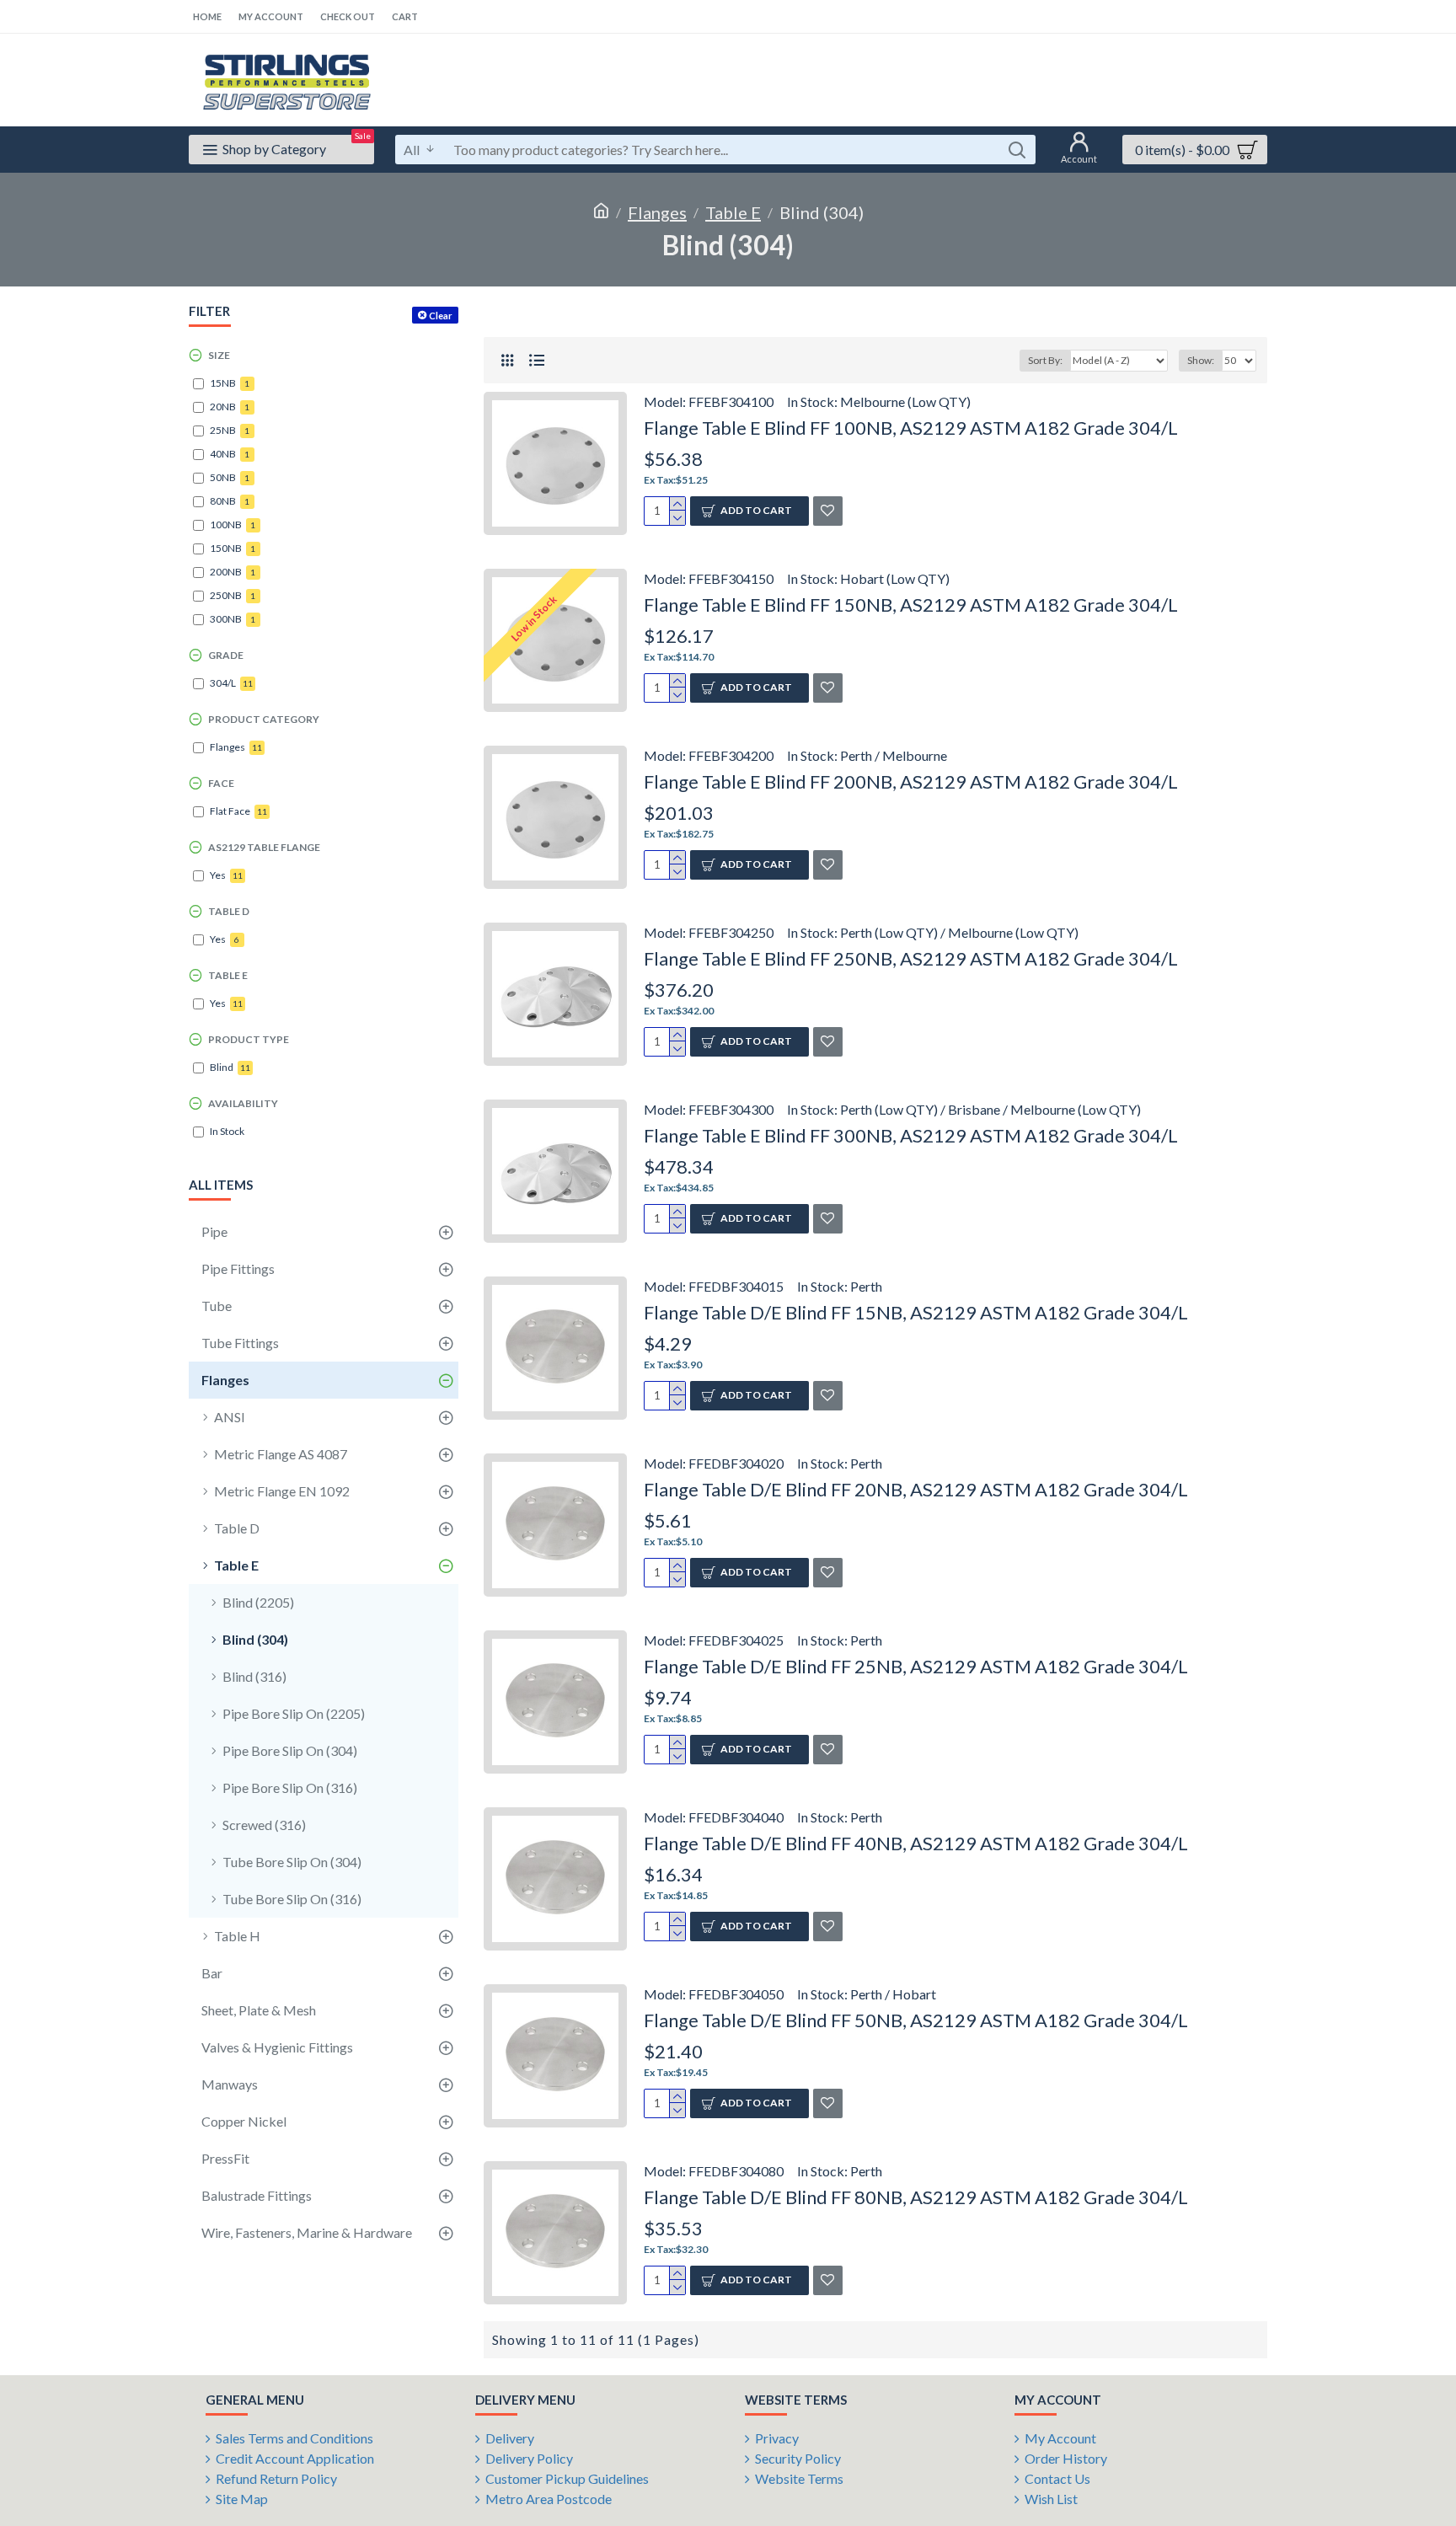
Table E (733, 212)
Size (219, 355)
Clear (441, 316)
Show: (1201, 360)
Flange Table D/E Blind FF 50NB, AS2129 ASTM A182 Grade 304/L (916, 2020)
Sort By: (1045, 360)
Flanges (657, 212)
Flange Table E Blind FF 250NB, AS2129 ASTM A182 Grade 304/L (911, 958)
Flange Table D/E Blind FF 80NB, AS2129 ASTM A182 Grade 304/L (916, 2197)
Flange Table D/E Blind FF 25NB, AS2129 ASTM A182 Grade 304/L (916, 1666)
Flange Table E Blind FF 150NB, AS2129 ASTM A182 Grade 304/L (911, 605)
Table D (229, 911)
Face (221, 783)
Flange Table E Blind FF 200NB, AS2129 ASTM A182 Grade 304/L (911, 781)
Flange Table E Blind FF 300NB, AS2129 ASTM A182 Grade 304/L (911, 1135)
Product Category (264, 719)
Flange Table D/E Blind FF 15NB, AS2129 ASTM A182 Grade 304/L (916, 1312)
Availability (243, 1103)
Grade (226, 655)
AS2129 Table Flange (264, 847)
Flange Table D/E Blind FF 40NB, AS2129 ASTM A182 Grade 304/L (916, 1843)
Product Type (249, 1039)
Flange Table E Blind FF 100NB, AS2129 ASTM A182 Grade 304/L (911, 428)
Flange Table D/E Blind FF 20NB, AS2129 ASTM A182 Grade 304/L (916, 1489)
